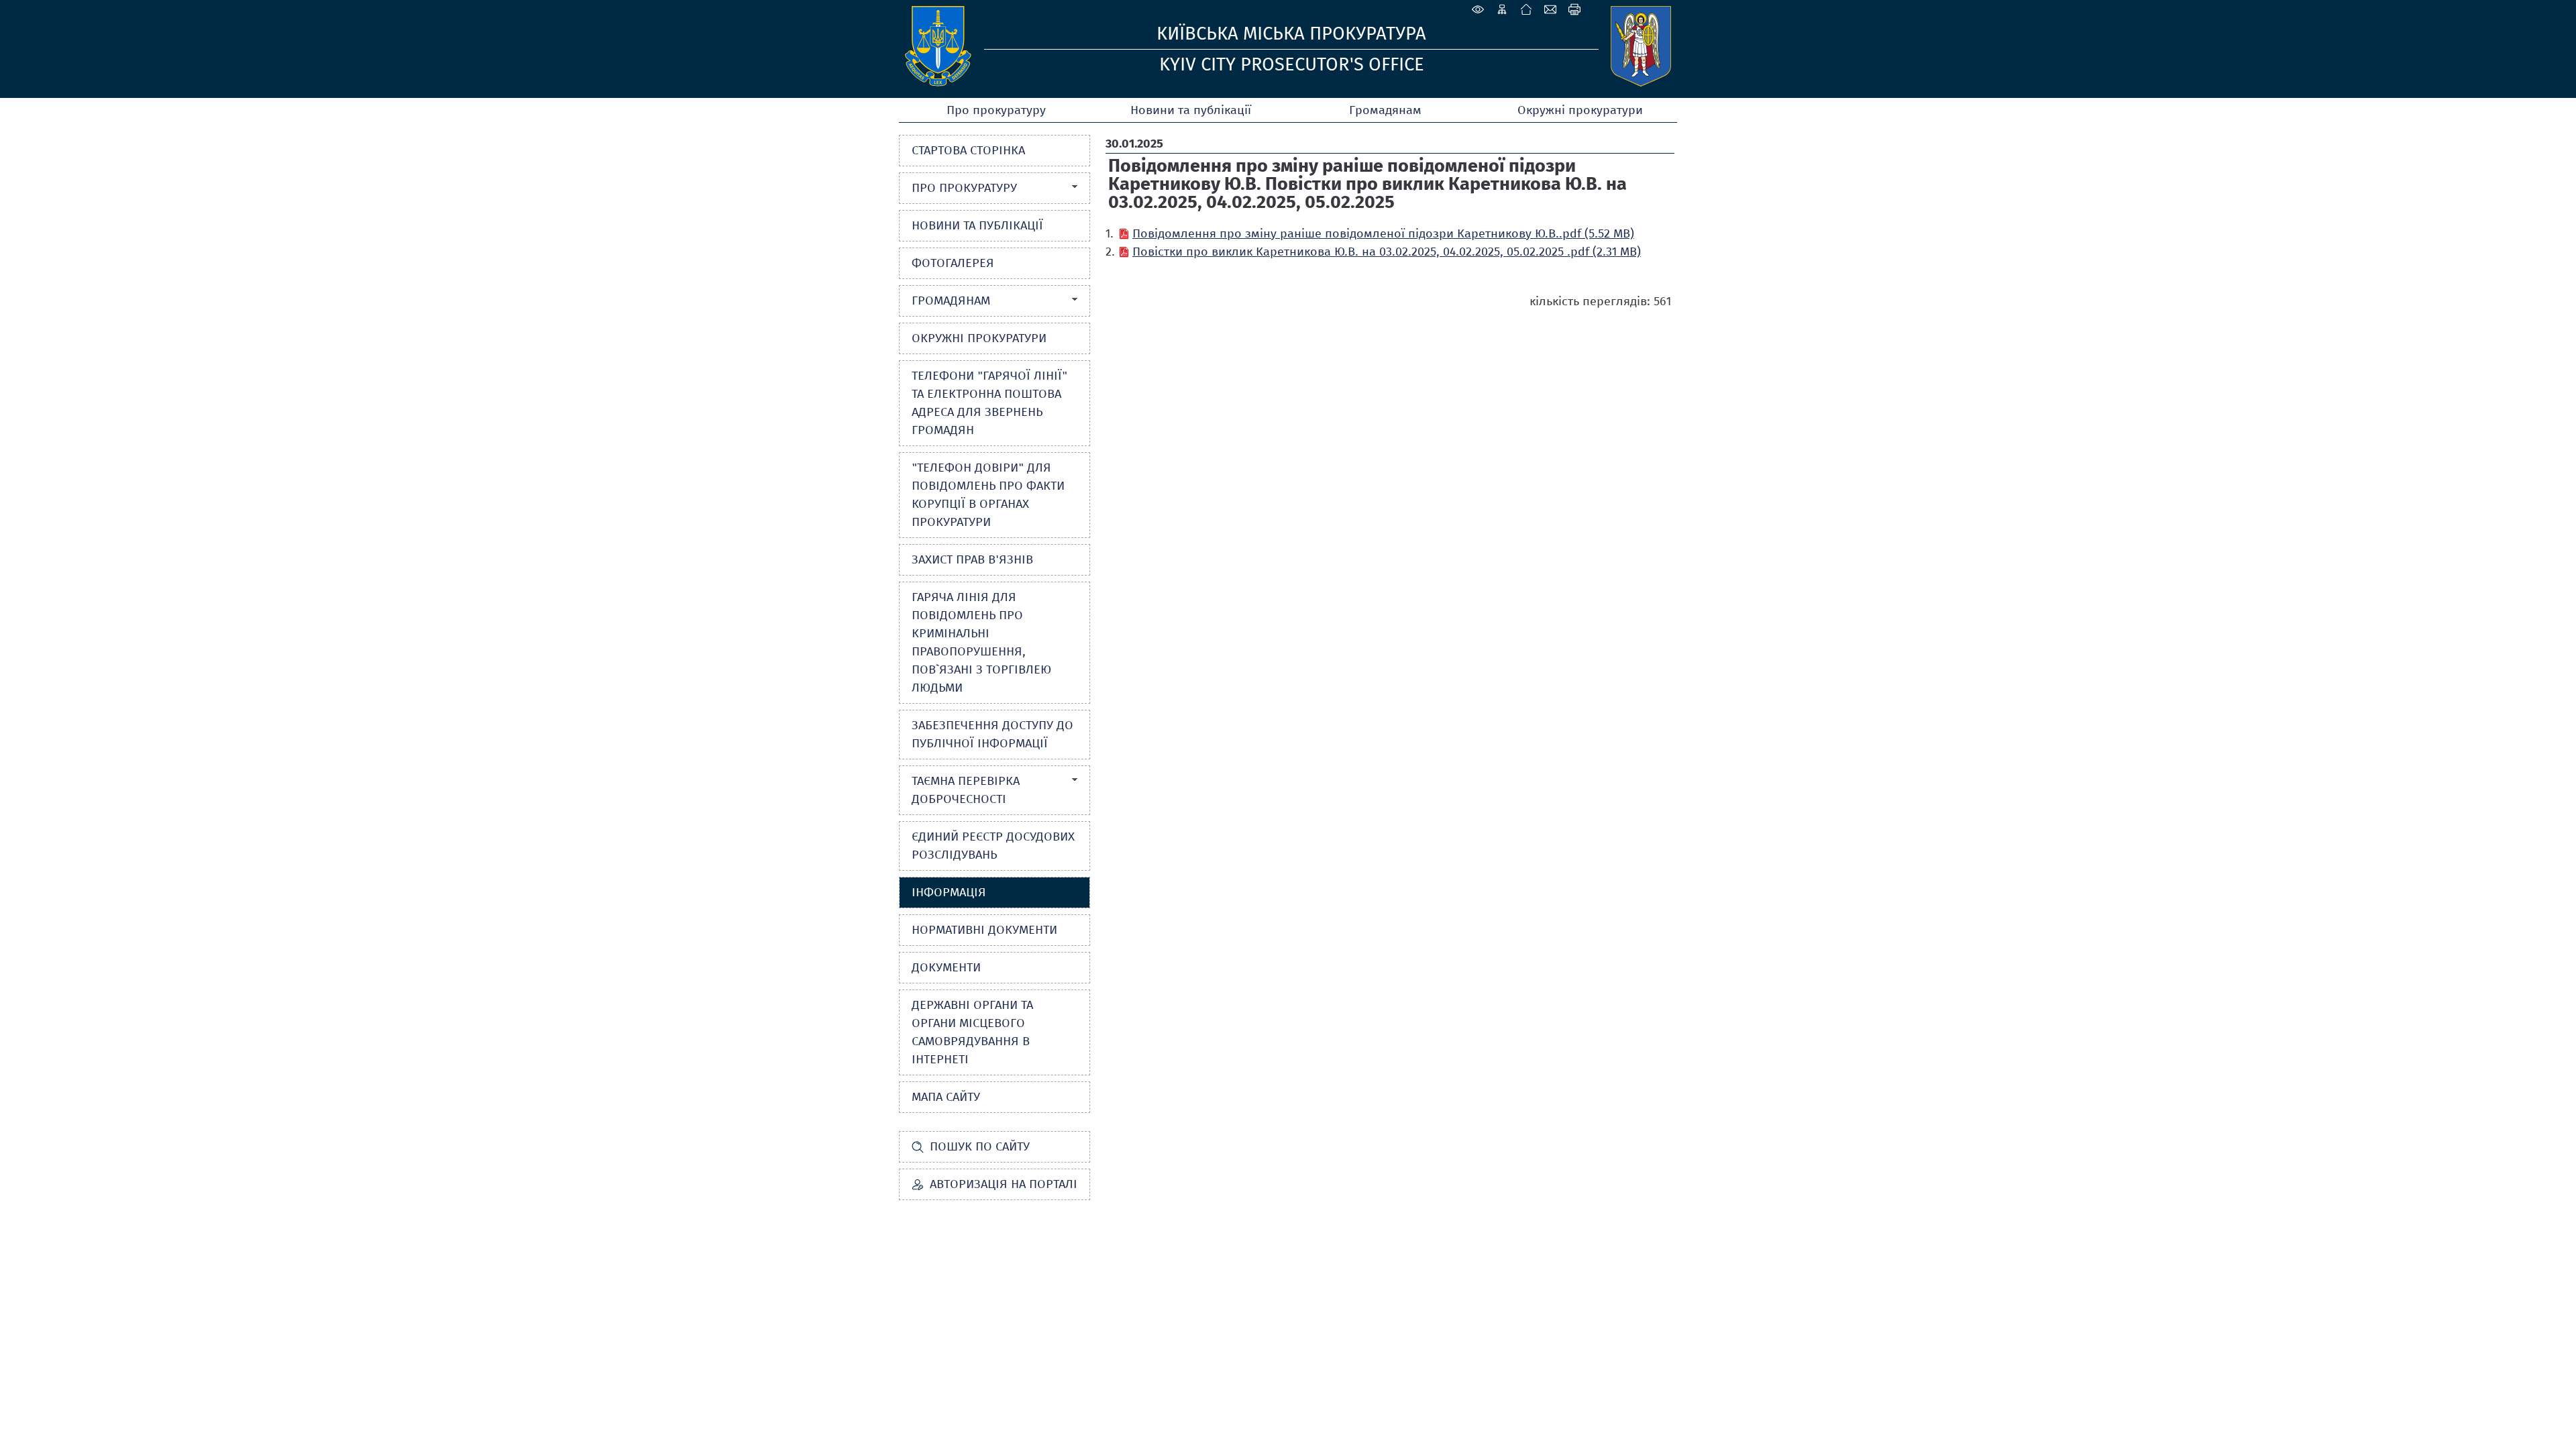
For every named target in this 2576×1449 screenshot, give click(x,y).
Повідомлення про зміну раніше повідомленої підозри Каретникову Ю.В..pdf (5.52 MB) (1383, 233)
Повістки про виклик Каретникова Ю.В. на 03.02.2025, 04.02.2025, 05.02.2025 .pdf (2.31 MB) (1387, 252)
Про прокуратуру (996, 110)
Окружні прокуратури (1580, 110)
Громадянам (1385, 110)
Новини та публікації (1191, 110)
